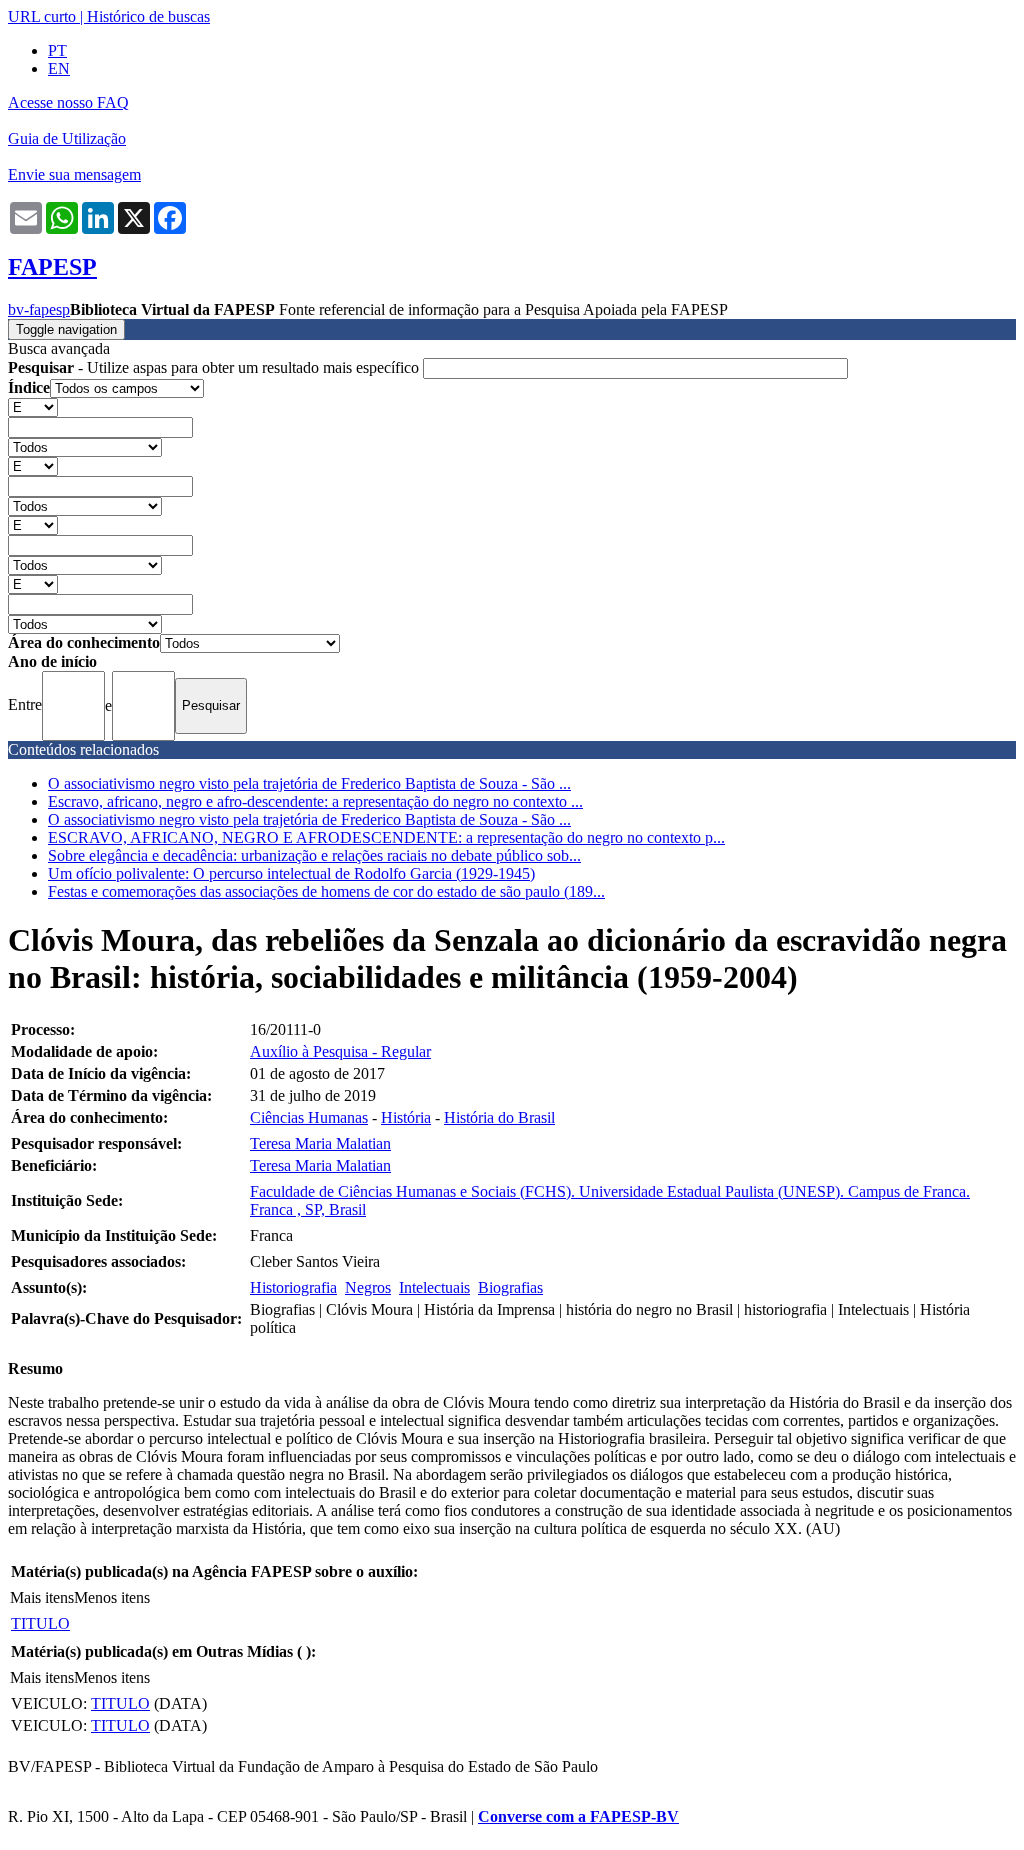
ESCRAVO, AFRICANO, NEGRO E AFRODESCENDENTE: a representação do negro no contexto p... (386, 837)
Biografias (510, 1287)
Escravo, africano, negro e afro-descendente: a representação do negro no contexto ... (315, 801)
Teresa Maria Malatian (320, 1143)
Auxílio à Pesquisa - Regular (340, 1051)
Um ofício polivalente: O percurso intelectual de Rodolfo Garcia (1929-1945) (291, 873)
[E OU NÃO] (33, 406)
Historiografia (293, 1287)
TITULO (40, 1623)
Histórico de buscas (148, 16)
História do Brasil (499, 1117)
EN (59, 68)
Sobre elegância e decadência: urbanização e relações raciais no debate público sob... (314, 855)
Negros (368, 1287)
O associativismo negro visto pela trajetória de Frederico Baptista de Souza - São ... (309, 783)
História (406, 1117)
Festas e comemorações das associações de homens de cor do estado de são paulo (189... (326, 891)
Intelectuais (434, 1287)
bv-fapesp (39, 309)
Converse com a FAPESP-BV (578, 1816)
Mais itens (42, 1597)
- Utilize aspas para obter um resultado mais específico (215, 367)
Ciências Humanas (309, 1117)
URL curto (42, 16)
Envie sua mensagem (74, 174)
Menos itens (112, 1597)
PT (57, 50)
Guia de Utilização (67, 138)
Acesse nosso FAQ (68, 102)
